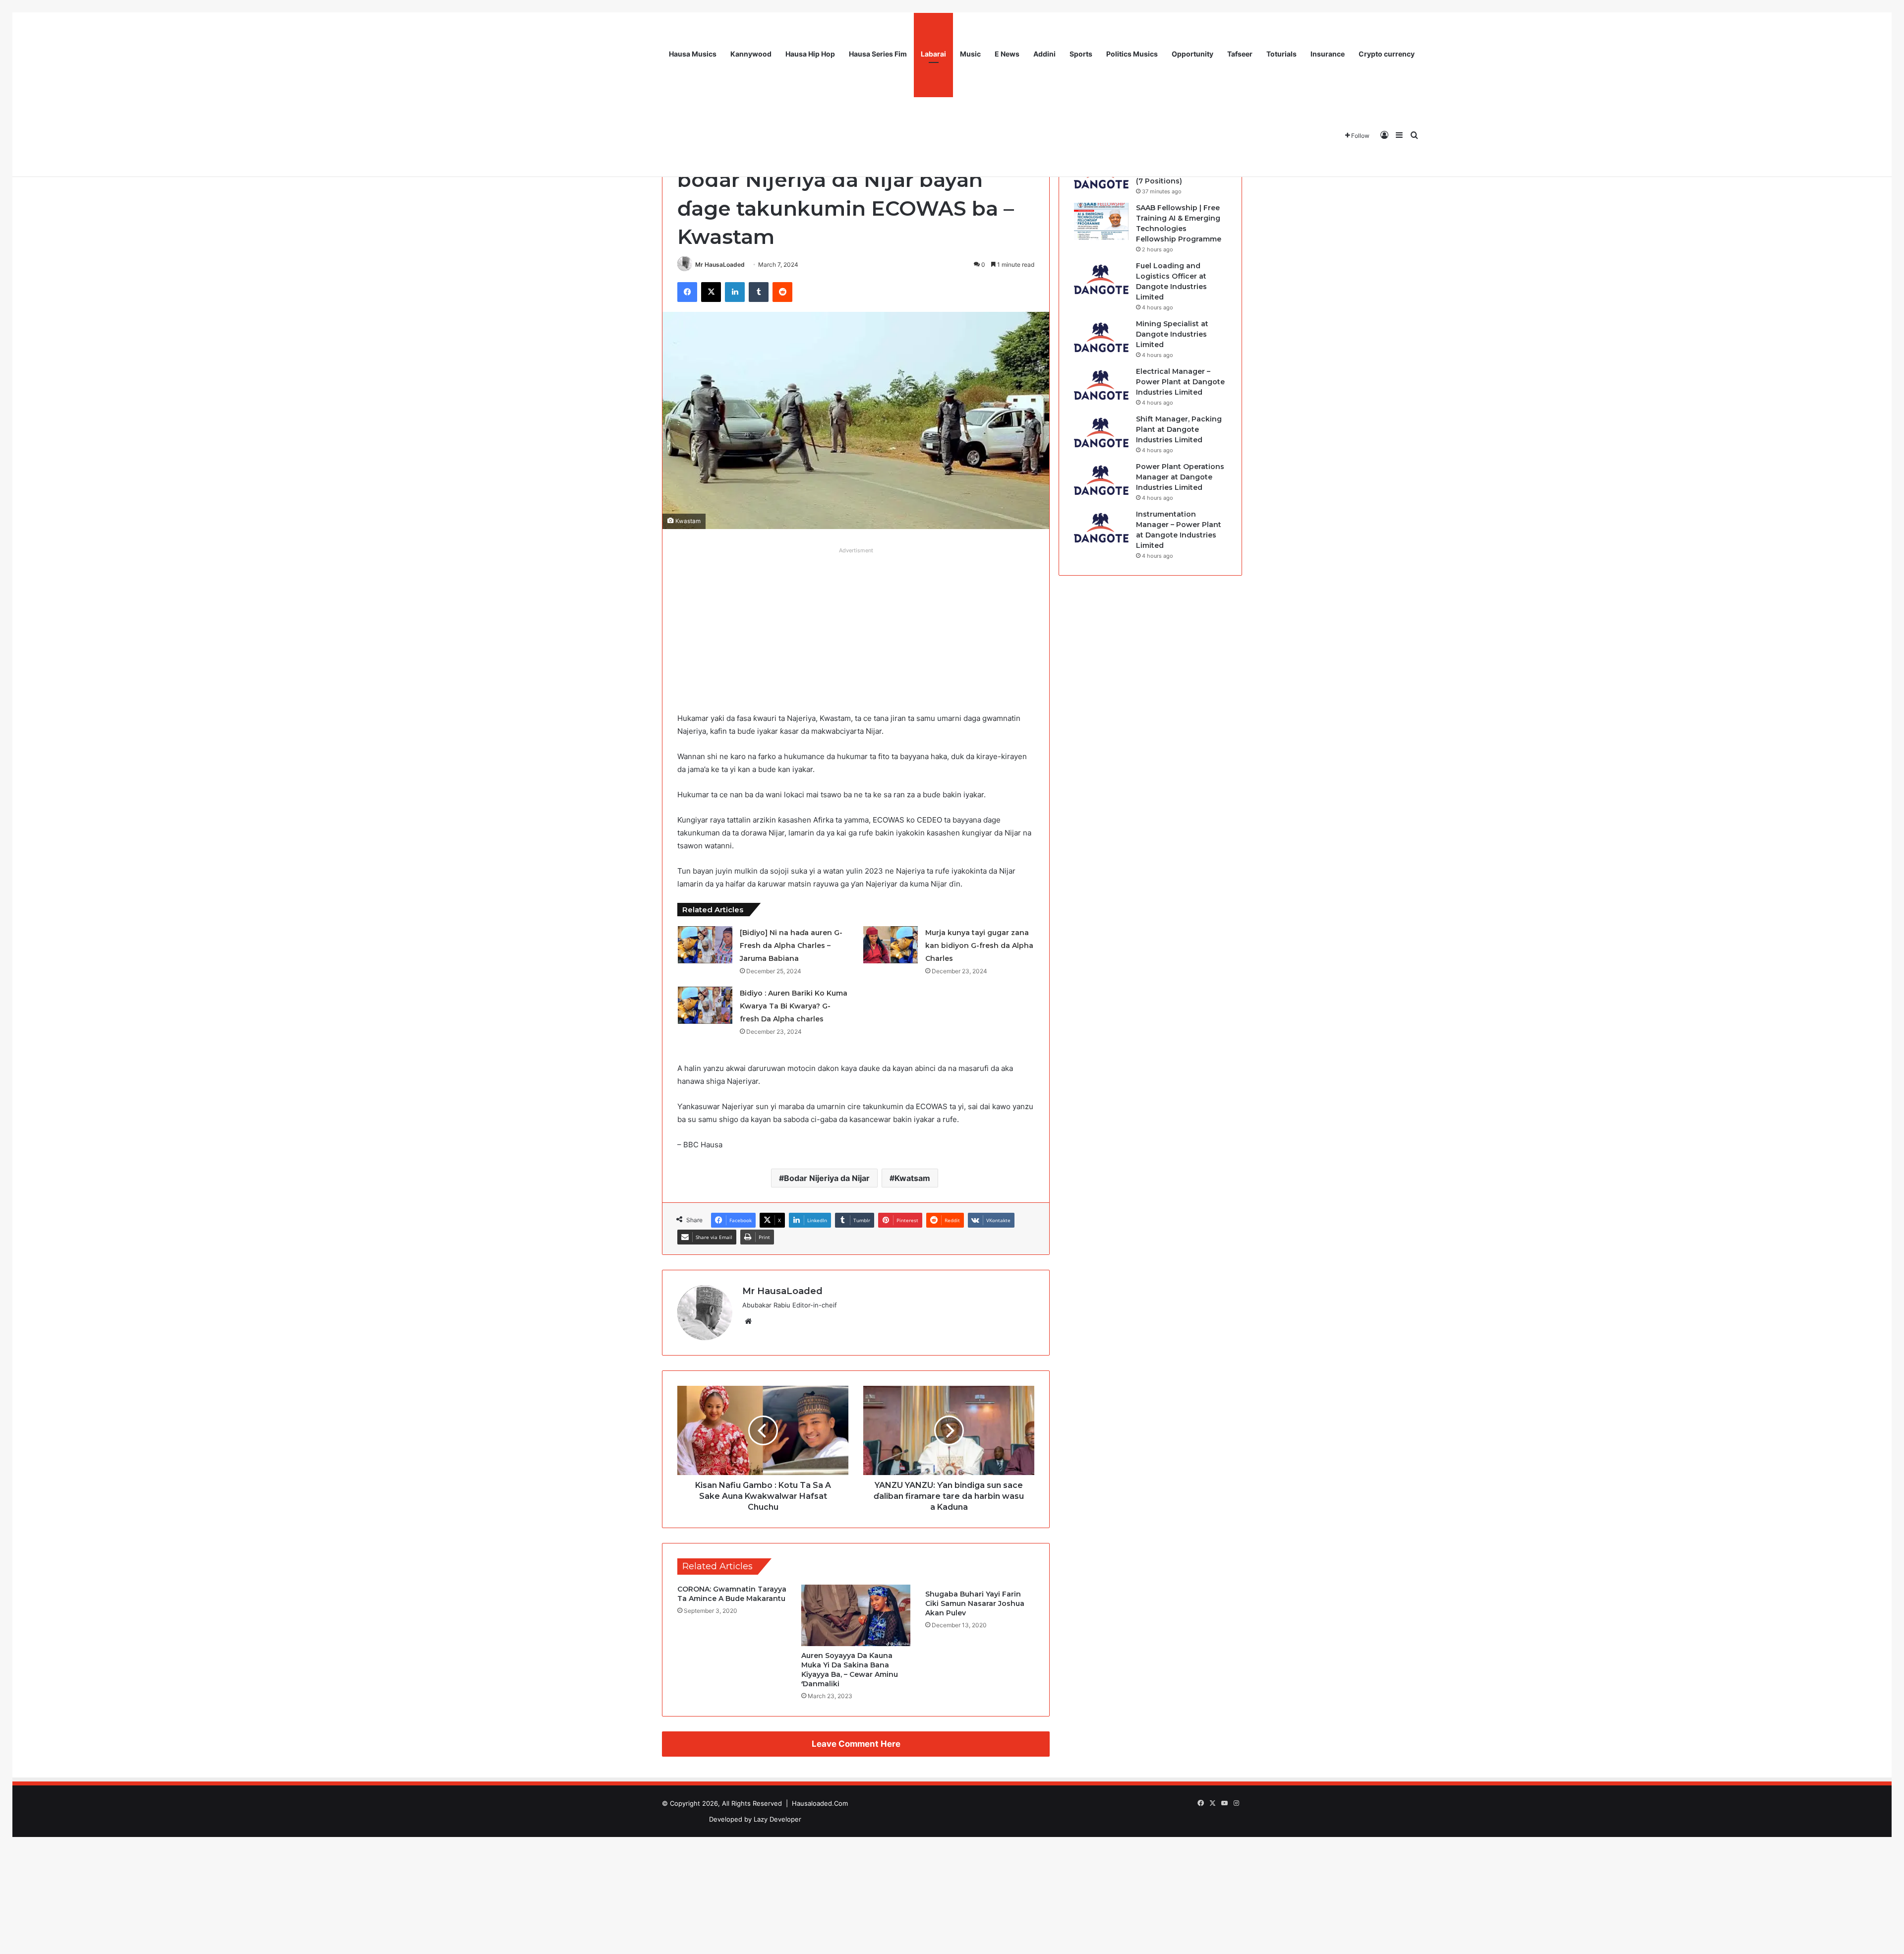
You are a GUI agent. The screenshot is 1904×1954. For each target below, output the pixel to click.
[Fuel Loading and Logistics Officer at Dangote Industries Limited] (1101, 279)
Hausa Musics (693, 54)
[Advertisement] (856, 628)
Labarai (933, 54)
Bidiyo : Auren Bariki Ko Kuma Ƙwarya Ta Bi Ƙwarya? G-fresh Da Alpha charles (794, 1006)
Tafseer (1240, 54)
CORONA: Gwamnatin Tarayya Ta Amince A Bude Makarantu (732, 1594)
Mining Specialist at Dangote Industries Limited (1172, 334)
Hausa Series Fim (878, 54)
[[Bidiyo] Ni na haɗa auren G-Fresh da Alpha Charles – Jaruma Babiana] (705, 945)
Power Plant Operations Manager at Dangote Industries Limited (1180, 477)
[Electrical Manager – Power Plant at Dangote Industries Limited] (1101, 385)
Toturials (1281, 54)
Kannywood (751, 54)
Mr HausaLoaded (720, 265)
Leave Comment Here (856, 1744)
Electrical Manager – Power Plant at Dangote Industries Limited (1180, 382)
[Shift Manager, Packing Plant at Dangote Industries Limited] (1101, 433)
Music (970, 54)
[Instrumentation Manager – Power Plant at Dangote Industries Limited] (1101, 528)
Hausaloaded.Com (820, 1803)
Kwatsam (912, 1178)
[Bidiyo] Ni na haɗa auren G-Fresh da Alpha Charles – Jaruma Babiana (791, 946)
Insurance (1328, 54)
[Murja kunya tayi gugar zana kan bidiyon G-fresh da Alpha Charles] (891, 945)
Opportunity (1192, 54)
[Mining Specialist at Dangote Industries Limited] (1101, 337)
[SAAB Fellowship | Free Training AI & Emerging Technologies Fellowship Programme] (1101, 221)
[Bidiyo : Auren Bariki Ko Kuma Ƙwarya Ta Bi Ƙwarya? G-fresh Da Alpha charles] (705, 1005)
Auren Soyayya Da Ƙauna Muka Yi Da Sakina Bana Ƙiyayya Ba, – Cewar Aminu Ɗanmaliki (850, 1670)
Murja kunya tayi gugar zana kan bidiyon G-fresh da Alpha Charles (979, 946)
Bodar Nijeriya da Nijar (827, 1178)
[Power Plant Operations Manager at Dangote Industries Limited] (1101, 480)
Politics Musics (1132, 54)
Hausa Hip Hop (810, 54)
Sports (1081, 54)
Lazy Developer (777, 1819)
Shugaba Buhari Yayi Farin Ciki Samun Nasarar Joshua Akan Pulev (975, 1603)
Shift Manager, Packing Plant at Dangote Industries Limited (1179, 429)
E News (1007, 54)
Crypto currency (1387, 54)
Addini (1044, 54)
